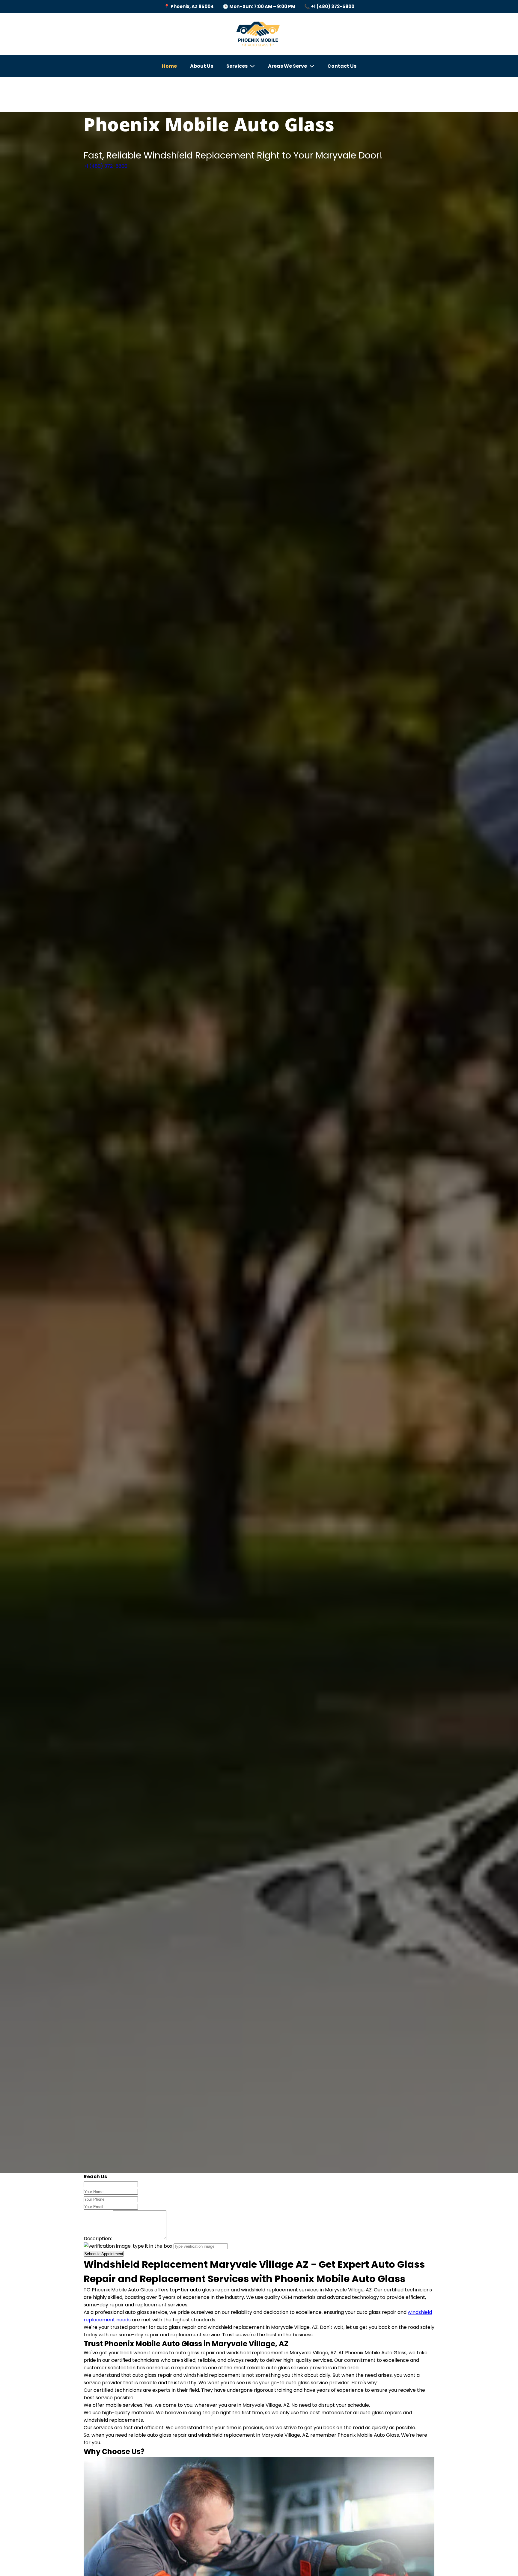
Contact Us (342, 66)
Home (169, 66)
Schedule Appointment (104, 2254)
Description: (98, 2239)
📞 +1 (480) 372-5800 (329, 6)
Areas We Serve (287, 66)
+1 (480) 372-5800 (106, 166)
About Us (202, 66)
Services (237, 66)
